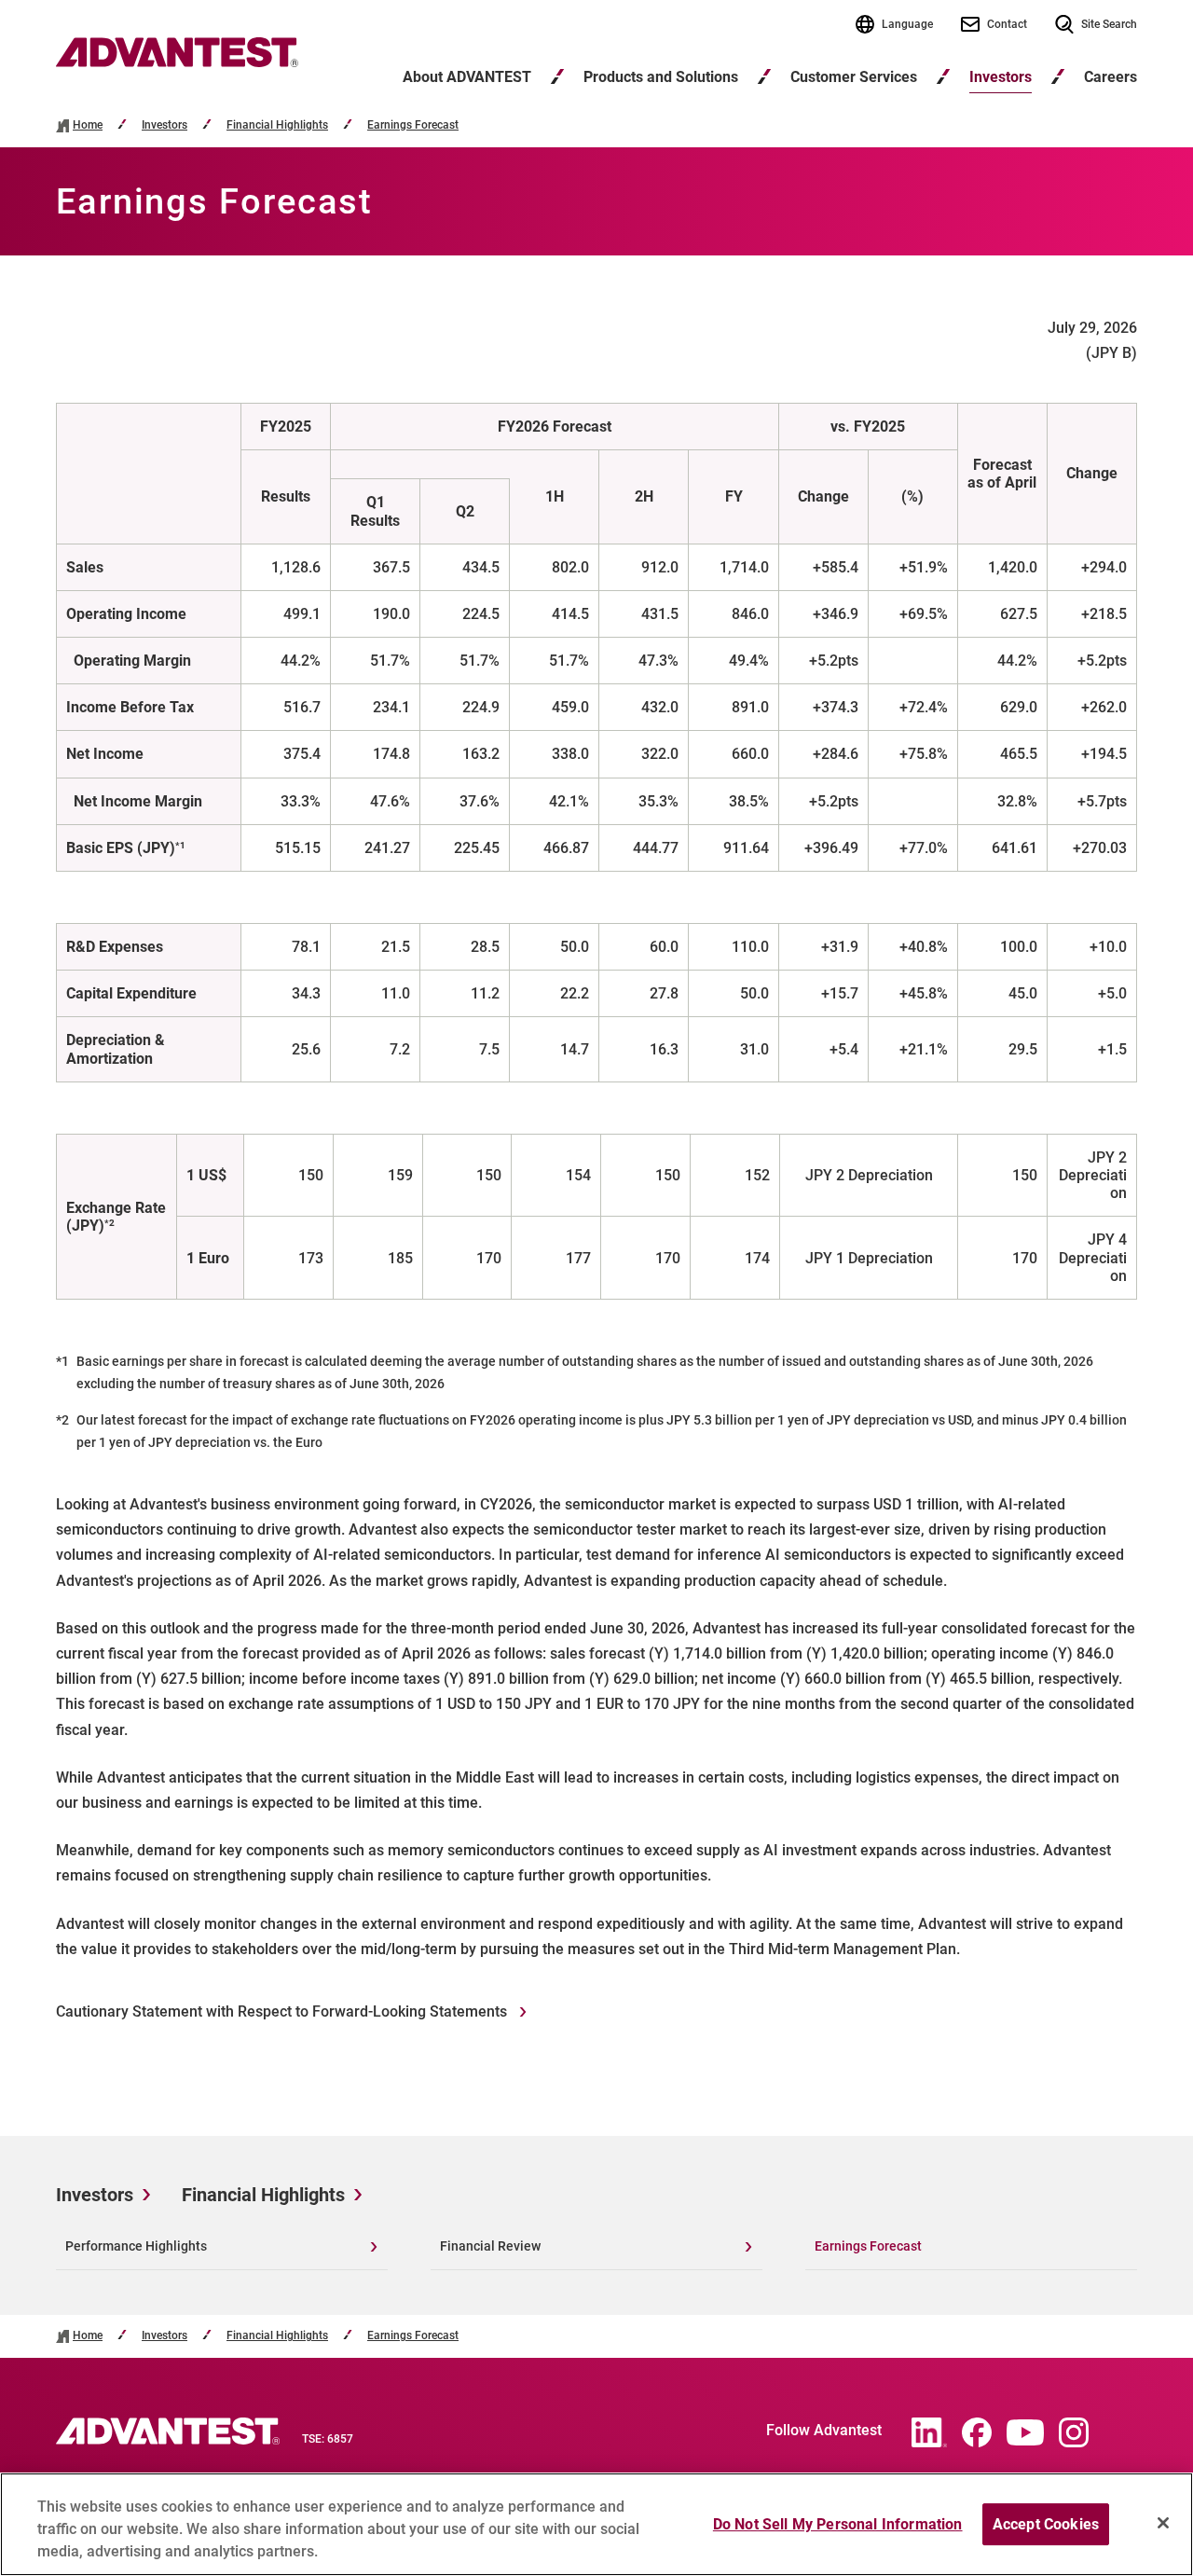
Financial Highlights (277, 125)
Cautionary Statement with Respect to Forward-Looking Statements (283, 2011)
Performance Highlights (136, 2246)
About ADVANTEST (467, 77)
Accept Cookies (1046, 2524)
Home (88, 125)
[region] (596, 2524)
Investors (1001, 77)
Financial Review (490, 2246)
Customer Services (854, 77)
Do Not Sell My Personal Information (838, 2524)
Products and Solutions (661, 77)
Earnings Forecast (413, 125)
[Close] (1163, 2523)
